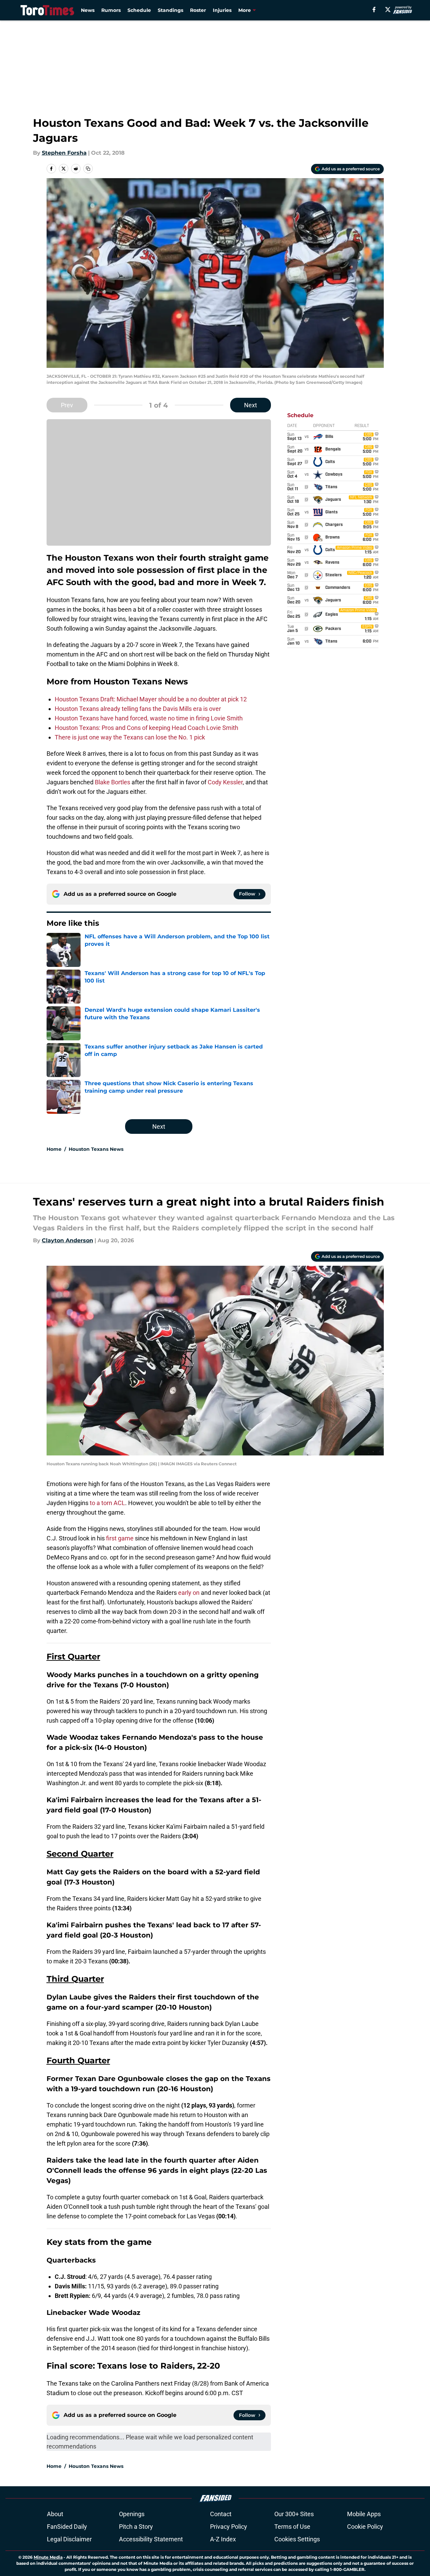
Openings (132, 2514)
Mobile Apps (364, 2514)
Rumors (111, 10)
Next (251, 405)
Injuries (222, 10)
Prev (67, 405)
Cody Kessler (225, 782)
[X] (388, 10)
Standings (170, 10)
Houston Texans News (96, 1149)
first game (121, 1538)
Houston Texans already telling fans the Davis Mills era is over (138, 709)
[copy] (88, 169)
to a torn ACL (107, 1503)
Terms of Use (292, 2527)
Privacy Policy (229, 2527)
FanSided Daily (67, 2527)
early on (189, 1593)
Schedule (139, 10)
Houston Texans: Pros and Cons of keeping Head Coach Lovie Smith (147, 728)
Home (54, 1149)
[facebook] (374, 10)
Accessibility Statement (151, 2539)
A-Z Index (223, 2539)
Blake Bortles (113, 782)
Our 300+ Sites (294, 2514)
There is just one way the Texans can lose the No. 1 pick (130, 737)
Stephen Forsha (64, 153)
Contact (221, 2514)
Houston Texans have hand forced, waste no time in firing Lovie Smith (149, 718)
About (55, 2514)
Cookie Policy (365, 2527)
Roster (198, 10)
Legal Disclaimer (69, 2539)
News (88, 10)
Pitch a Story (136, 2527)
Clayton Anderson (67, 1240)
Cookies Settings (297, 2539)
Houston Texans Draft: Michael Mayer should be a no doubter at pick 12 (151, 699)
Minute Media (48, 2557)
